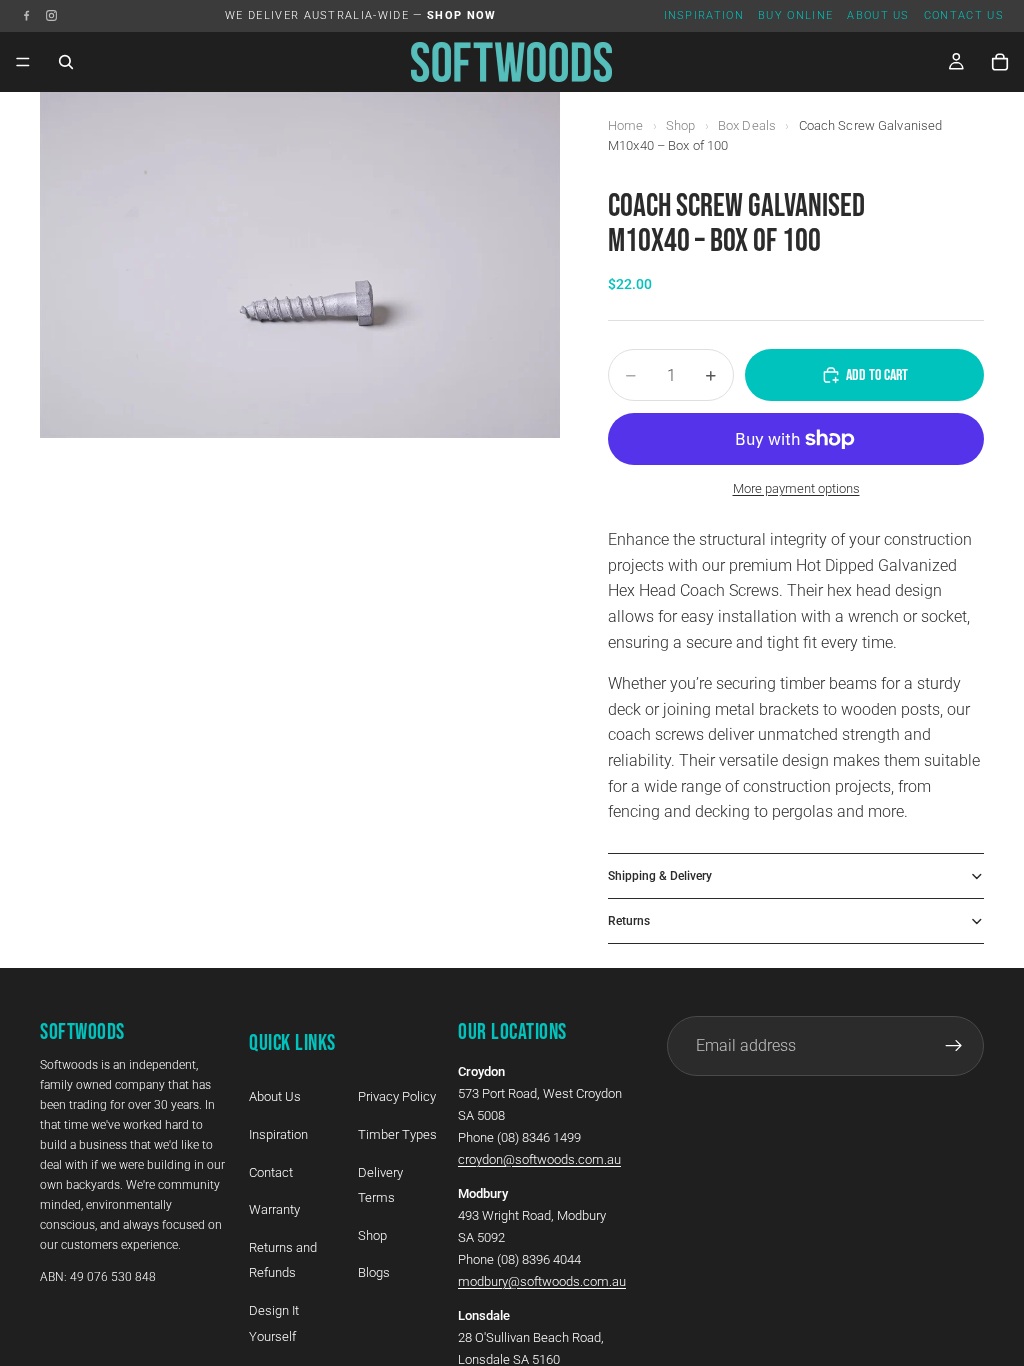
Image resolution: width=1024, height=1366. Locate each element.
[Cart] (1000, 62)
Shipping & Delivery (660, 876)
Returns (629, 921)
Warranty (274, 1209)
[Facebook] (26, 15)
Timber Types (397, 1134)
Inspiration (704, 15)
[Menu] (23, 62)
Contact (271, 1171)
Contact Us (964, 15)
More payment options (796, 488)
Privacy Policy (397, 1096)
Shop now (462, 15)
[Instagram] (51, 15)
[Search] (66, 62)
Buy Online (795, 15)
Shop (681, 125)
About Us (878, 15)
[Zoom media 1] (300, 265)
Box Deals (747, 125)
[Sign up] (954, 1046)
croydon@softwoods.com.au (539, 1159)
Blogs (374, 1272)
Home (626, 125)
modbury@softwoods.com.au (542, 1281)
